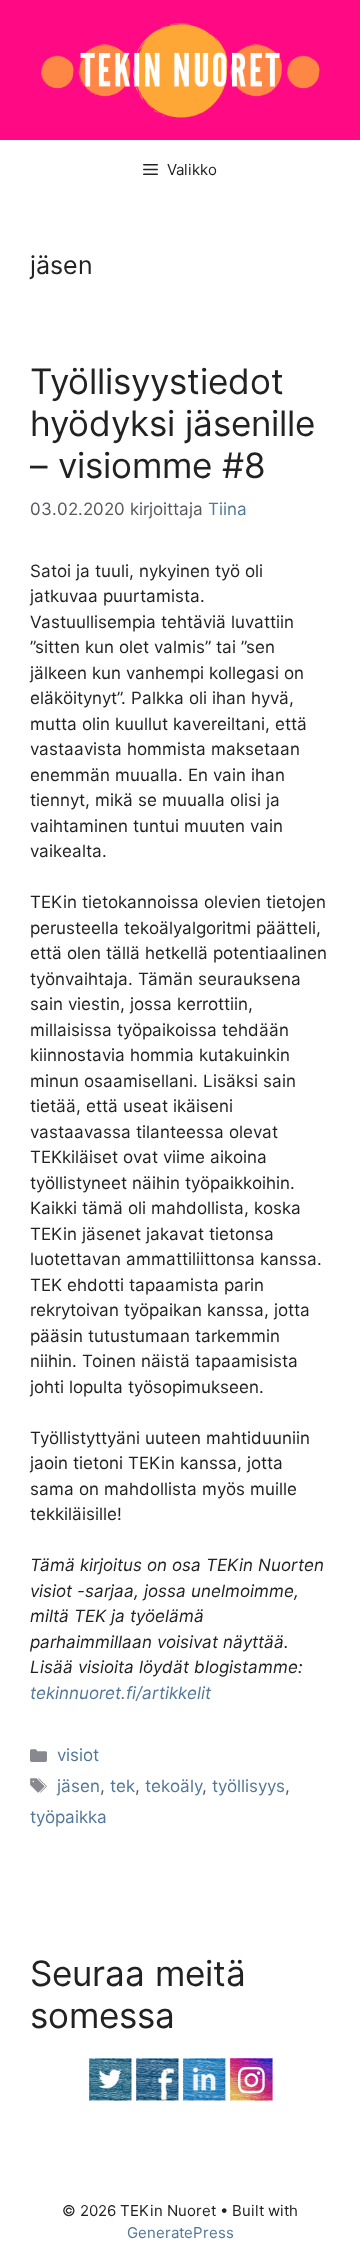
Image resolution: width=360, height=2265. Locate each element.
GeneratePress (180, 2232)
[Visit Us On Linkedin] (203, 2096)
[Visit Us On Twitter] (109, 2096)
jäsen (78, 1786)
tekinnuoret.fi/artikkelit (120, 1693)
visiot (78, 1755)
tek (122, 1786)
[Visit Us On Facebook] (156, 2096)
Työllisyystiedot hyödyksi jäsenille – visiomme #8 (172, 423)
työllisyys (248, 1786)
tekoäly (173, 1786)
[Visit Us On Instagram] (250, 2096)
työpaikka (68, 1817)
